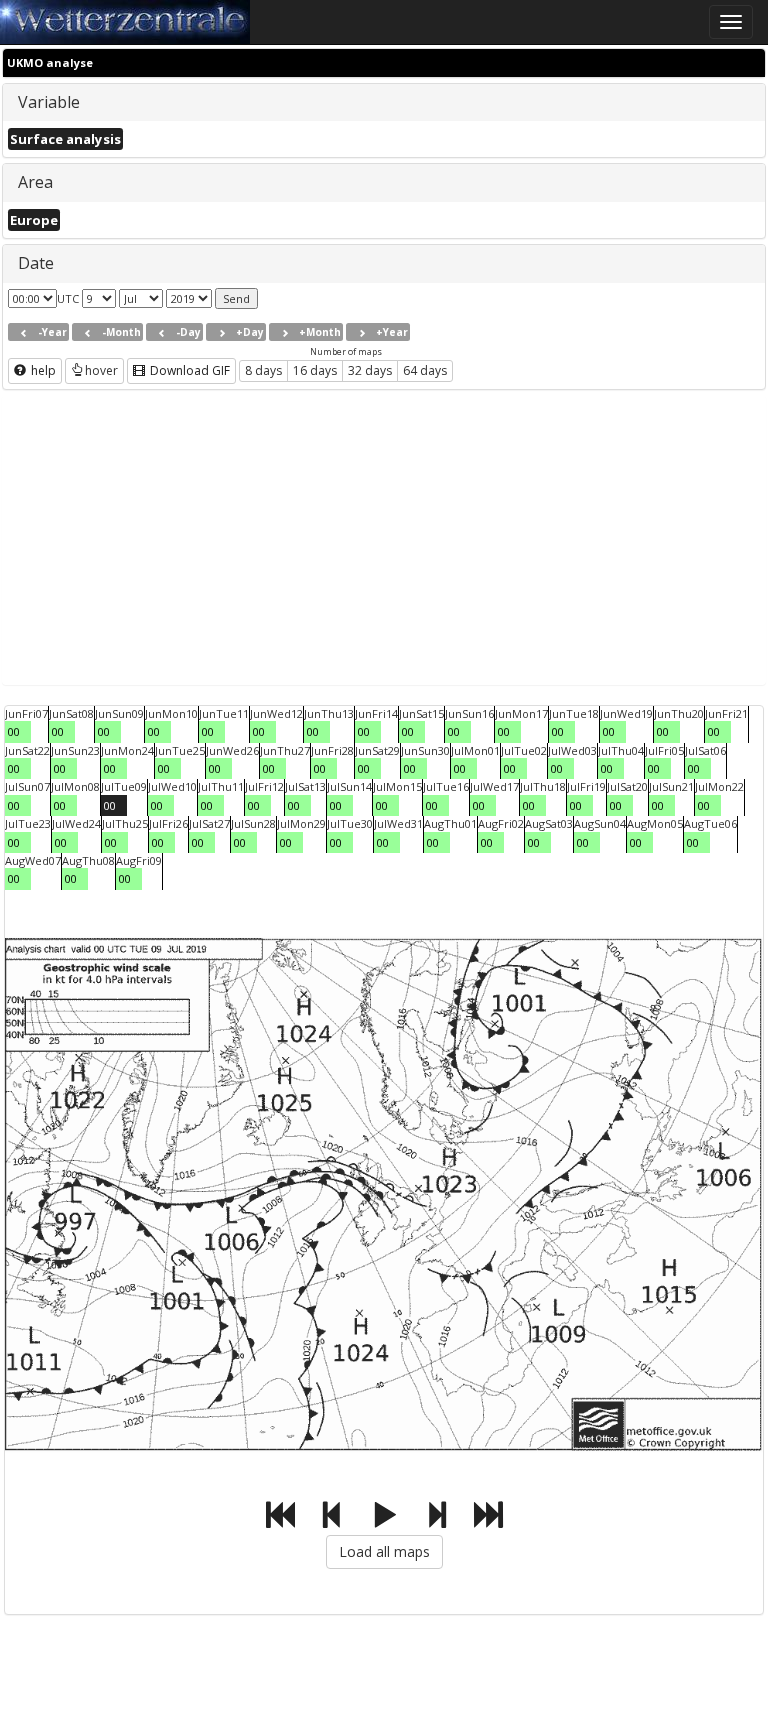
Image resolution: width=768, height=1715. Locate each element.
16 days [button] (315, 370)
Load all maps (384, 1551)
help (42, 370)
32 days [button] (370, 370)
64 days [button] (425, 370)
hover (101, 370)
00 (14, 731)
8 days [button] (263, 370)
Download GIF (188, 370)
